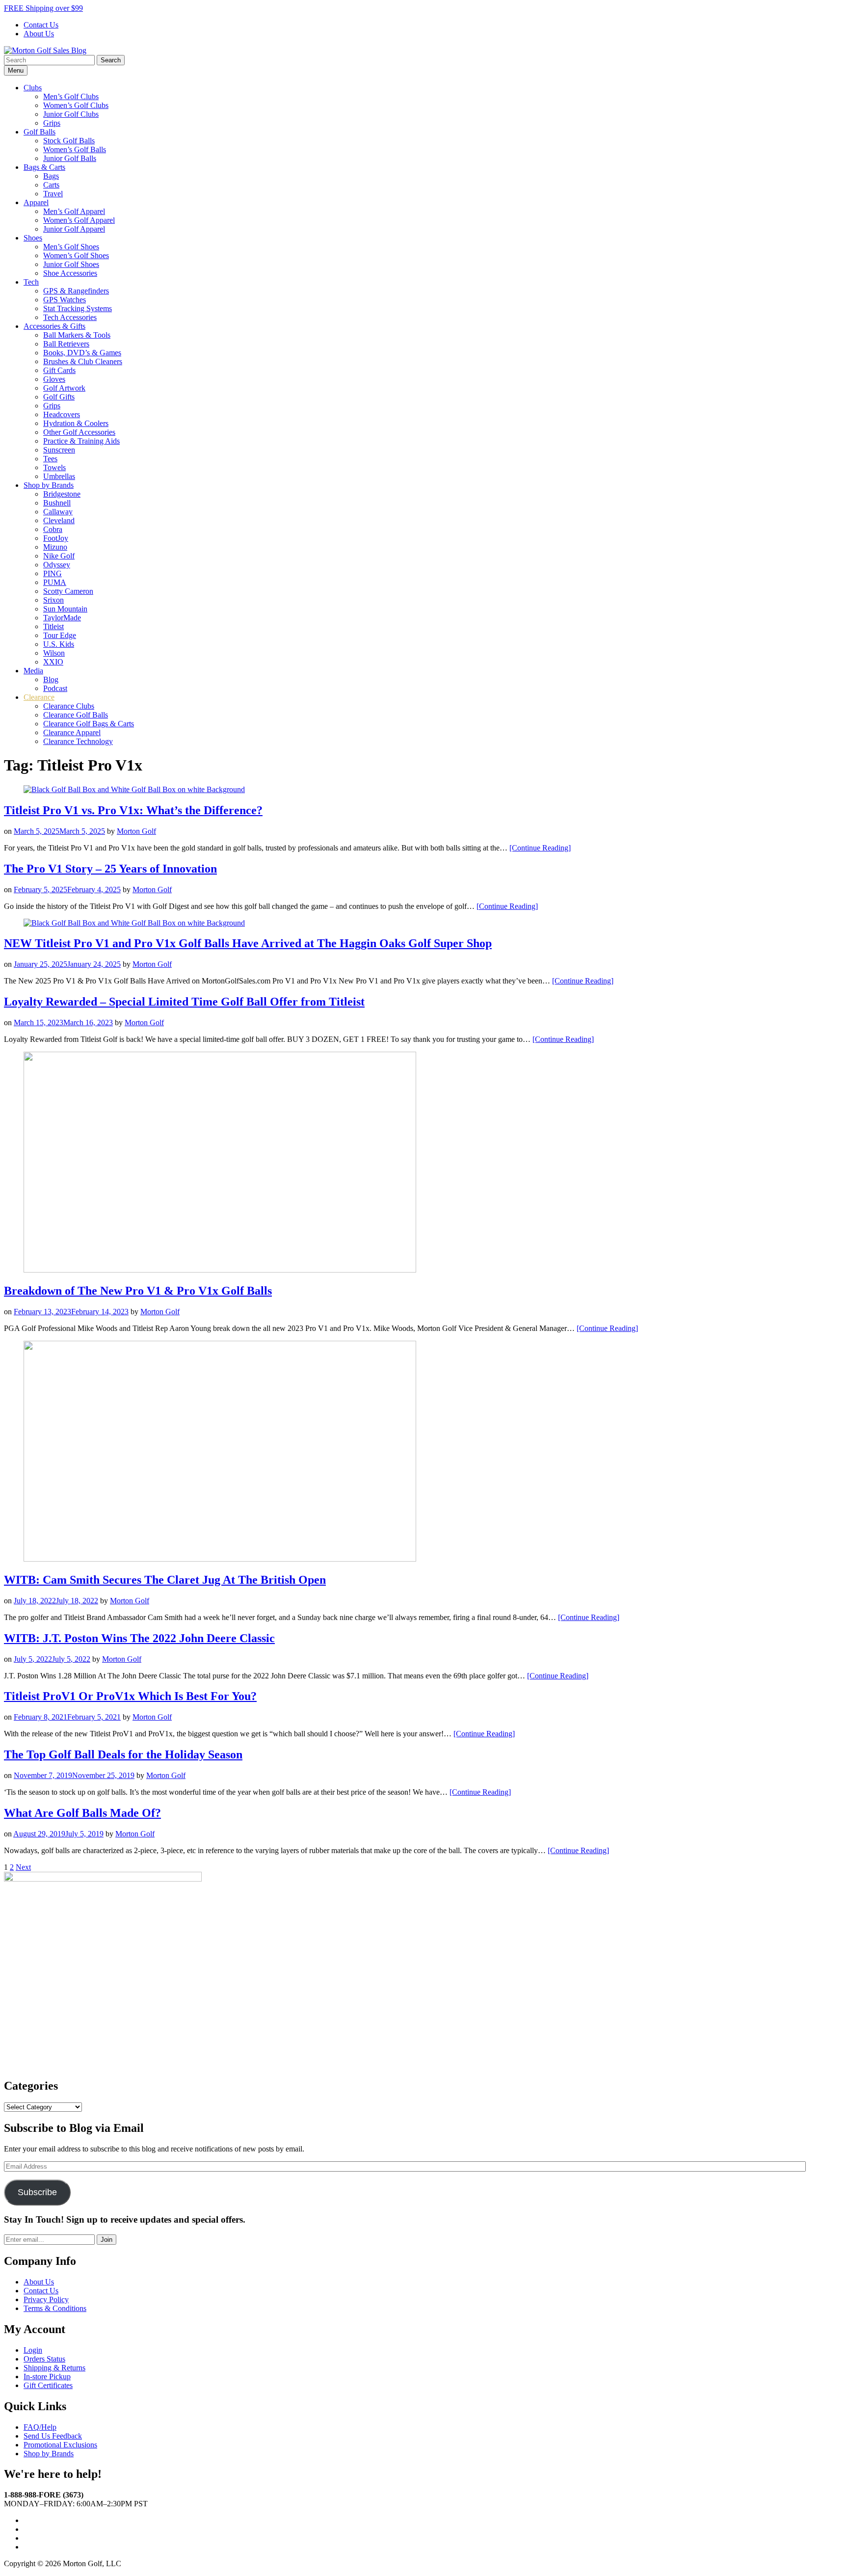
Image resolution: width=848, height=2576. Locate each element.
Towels (54, 467)
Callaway (58, 512)
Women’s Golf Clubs (76, 105)
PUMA (55, 582)
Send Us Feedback (53, 2436)
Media (33, 671)
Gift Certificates (48, 2385)
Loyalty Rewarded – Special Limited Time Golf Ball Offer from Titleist (184, 1002)
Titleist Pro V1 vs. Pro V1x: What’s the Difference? (133, 810)
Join (106, 2240)
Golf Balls (40, 132)
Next (23, 1867)
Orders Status (44, 2359)
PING (53, 573)
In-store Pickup (47, 2377)
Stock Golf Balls (69, 141)
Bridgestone (62, 494)
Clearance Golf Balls (76, 715)
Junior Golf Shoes (71, 264)
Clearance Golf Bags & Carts (89, 724)
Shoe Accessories (70, 273)
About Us (39, 34)
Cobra (53, 529)
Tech (31, 282)
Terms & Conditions (55, 2308)
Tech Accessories (70, 317)
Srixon (53, 600)
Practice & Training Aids (81, 441)
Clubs (33, 88)
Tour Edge (60, 635)
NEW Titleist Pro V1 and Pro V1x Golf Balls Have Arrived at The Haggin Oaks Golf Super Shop (248, 943)
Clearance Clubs (69, 706)
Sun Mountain (65, 609)
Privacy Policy (46, 2299)
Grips (52, 123)
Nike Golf (59, 556)
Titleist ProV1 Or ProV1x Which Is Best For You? (130, 1696)
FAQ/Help (40, 2427)
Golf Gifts (59, 397)
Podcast (55, 688)
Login (33, 2350)
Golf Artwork (64, 388)
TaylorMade (62, 618)
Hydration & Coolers (76, 423)
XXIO (53, 662)
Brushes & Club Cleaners (83, 361)
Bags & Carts (44, 167)
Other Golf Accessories (79, 432)
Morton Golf (136, 831)
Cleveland (59, 520)
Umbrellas (59, 476)
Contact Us (41, 25)
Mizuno (55, 547)
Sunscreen (59, 450)
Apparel (36, 202)
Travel (53, 194)
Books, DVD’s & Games (82, 353)
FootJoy (56, 538)
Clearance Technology (78, 741)
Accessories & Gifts (54, 326)
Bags (51, 176)
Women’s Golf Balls (75, 149)
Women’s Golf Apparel (79, 220)
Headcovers (62, 414)
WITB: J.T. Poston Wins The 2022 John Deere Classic (139, 1638)
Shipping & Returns (54, 2368)
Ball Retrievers (66, 344)
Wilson (54, 653)
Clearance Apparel (72, 732)
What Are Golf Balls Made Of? (82, 1813)
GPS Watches (65, 300)
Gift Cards (59, 370)
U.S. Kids (59, 644)
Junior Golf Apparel (74, 229)
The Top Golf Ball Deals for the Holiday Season (123, 1754)
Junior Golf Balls (70, 158)
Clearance (39, 697)
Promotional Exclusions (60, 2445)
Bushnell (57, 503)
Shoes (33, 238)
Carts (51, 185)
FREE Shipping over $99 (43, 8)
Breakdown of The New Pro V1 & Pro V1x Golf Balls (138, 1291)
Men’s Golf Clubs (71, 96)
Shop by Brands (49, 485)
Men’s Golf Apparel (74, 211)
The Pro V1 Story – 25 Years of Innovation (110, 869)
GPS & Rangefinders (76, 291)
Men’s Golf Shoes (71, 247)
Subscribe (37, 2192)
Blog (51, 679)
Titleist (53, 626)
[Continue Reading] (540, 848)
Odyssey (57, 565)
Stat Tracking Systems (78, 308)
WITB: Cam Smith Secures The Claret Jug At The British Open (165, 1580)
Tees (50, 459)
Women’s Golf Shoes (76, 255)
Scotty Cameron (68, 591)
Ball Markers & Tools (77, 335)
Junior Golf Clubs (71, 114)
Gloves (54, 379)
